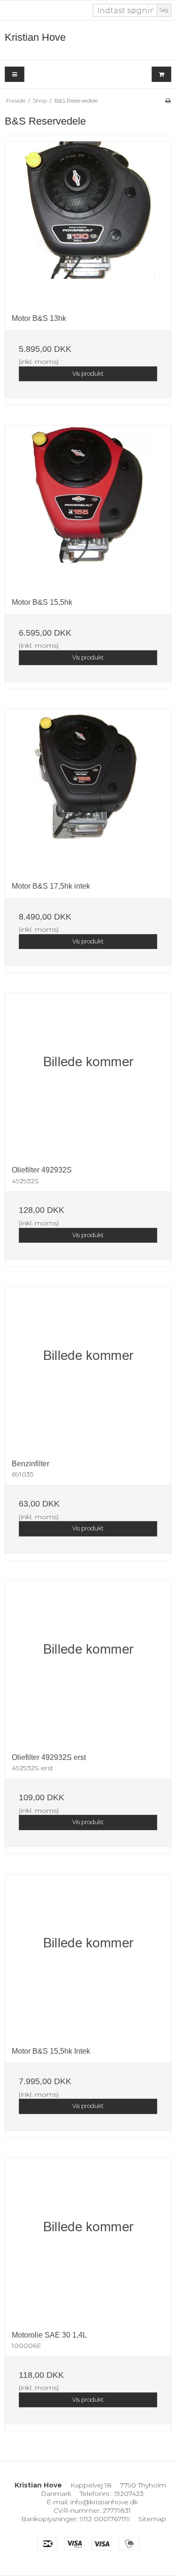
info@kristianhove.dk (104, 2502)
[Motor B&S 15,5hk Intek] (88, 1957)
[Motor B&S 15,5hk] (88, 508)
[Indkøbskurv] (161, 74)
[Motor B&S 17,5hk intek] (88, 792)
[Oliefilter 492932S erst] (88, 1663)
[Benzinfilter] (88, 1370)
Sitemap (152, 2519)
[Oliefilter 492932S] (88, 1076)
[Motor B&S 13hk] (88, 224)
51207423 (129, 2494)
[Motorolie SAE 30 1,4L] (88, 2241)
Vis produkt (88, 374)
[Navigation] (15, 74)
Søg (164, 10)
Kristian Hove (35, 37)
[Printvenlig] (168, 100)
